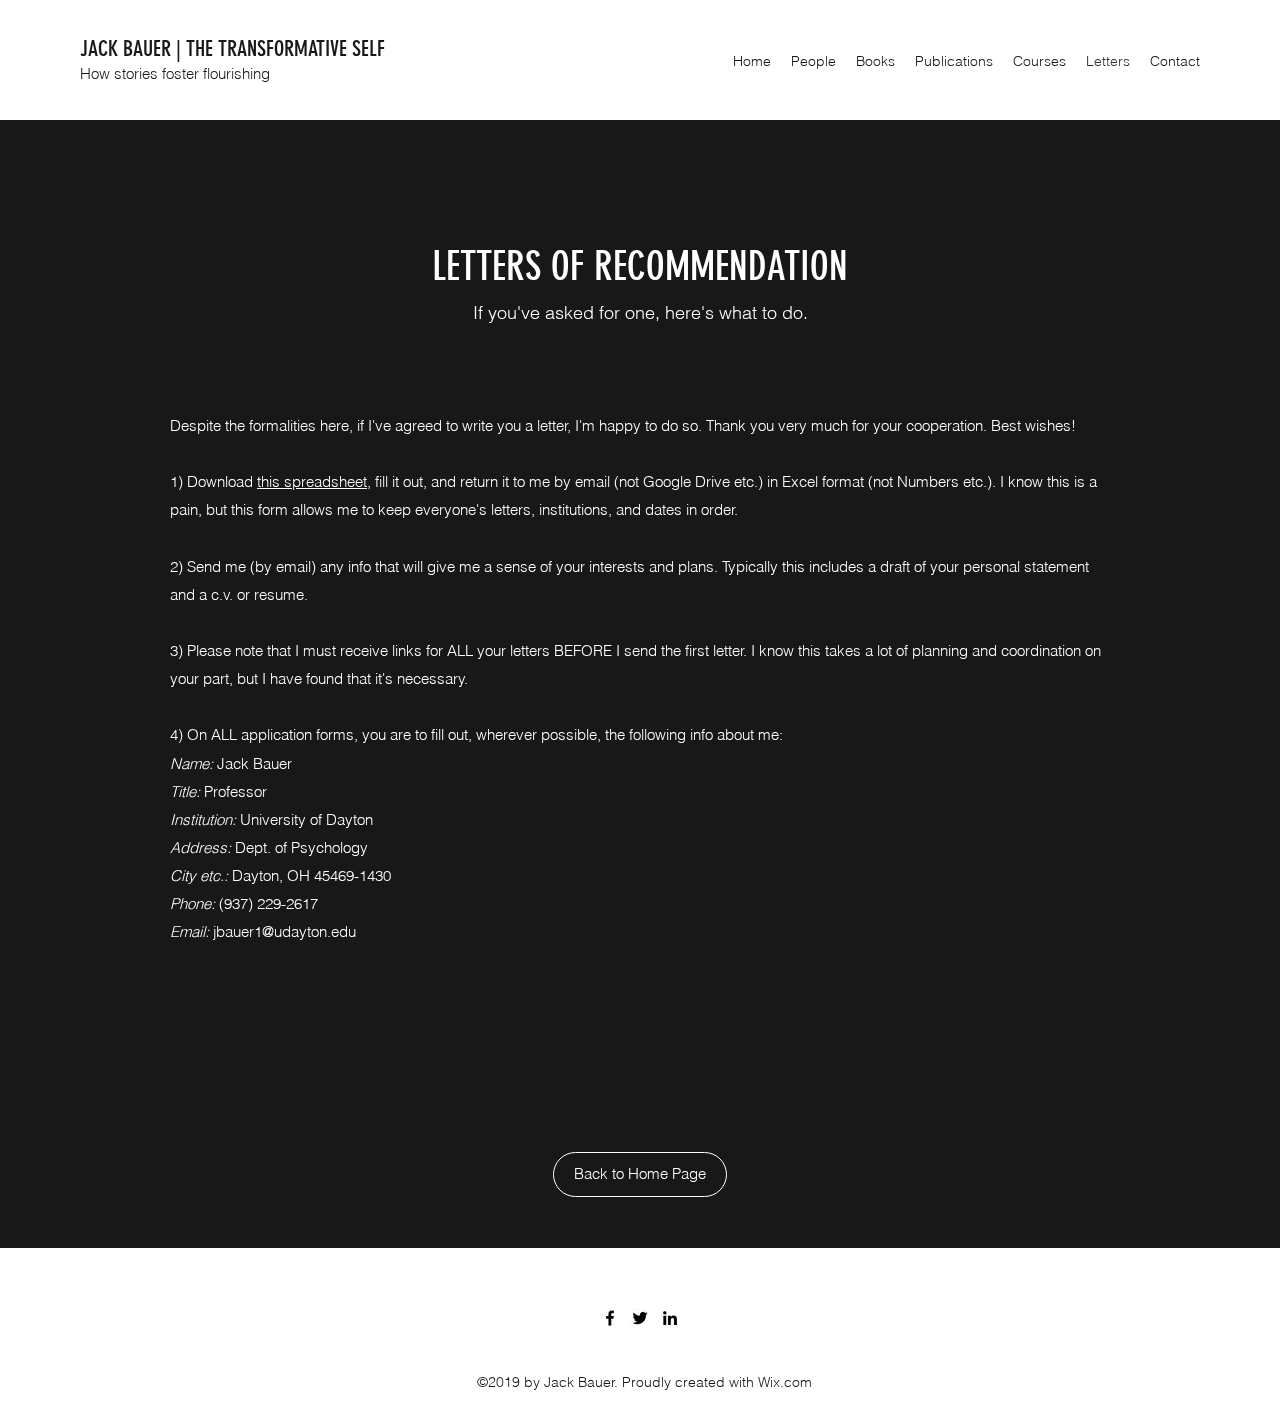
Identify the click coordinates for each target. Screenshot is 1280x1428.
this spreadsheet (312, 481)
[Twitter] (640, 1318)
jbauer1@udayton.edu (284, 931)
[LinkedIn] (670, 1318)
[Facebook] (610, 1318)
